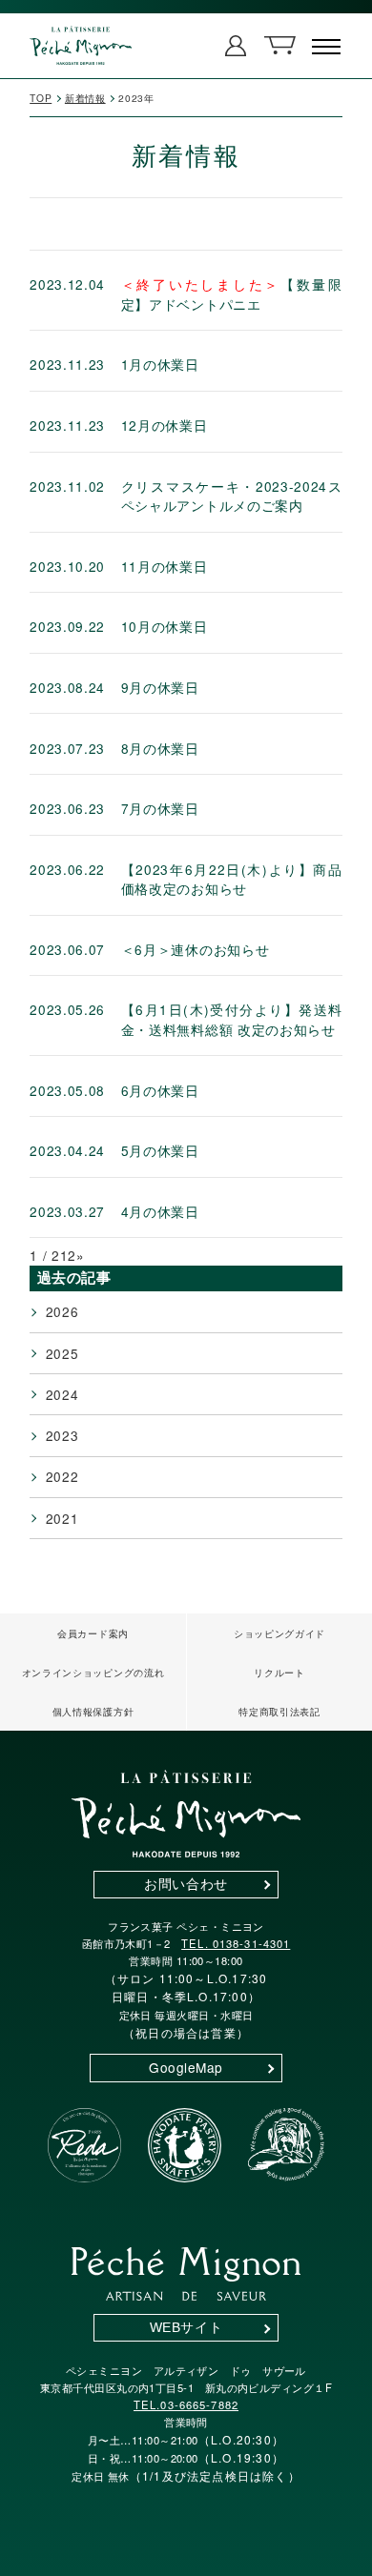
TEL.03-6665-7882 (186, 2404)
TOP (41, 98)
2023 (62, 1435)
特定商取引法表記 (279, 1711)
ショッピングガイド (279, 1633)
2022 (62, 1476)
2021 (62, 1518)
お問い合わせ (186, 1885)
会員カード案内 (93, 1633)
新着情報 (85, 98)
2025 (62, 1353)
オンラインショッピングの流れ (93, 1672)
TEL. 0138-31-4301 (236, 1943)
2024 (62, 1394)
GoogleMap (186, 2067)
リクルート (279, 1672)
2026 (62, 1311)
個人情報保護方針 (93, 1711)
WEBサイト (186, 2328)
